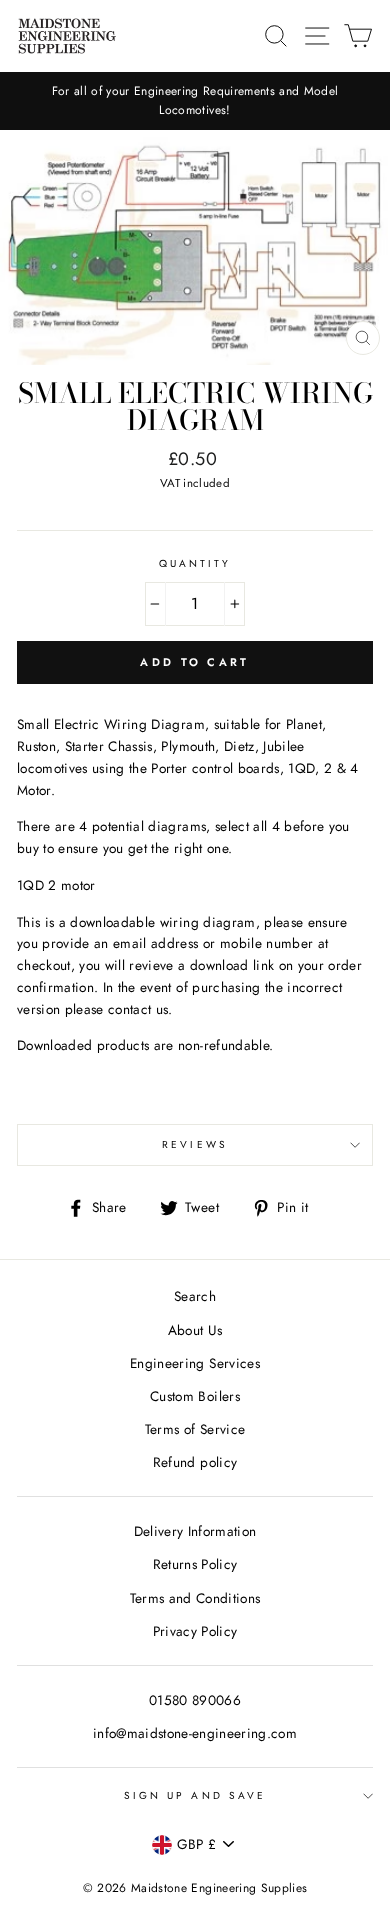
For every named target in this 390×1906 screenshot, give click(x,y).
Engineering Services (195, 1363)
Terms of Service (195, 1429)
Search (195, 1296)
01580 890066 (195, 1700)
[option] (195, 101)
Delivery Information (195, 1531)
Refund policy (195, 1462)
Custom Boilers (195, 1396)
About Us (195, 1330)
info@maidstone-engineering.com (195, 1733)
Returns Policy (195, 1564)
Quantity (195, 563)
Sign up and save (195, 1795)
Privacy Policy (195, 1631)
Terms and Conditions (195, 1598)
